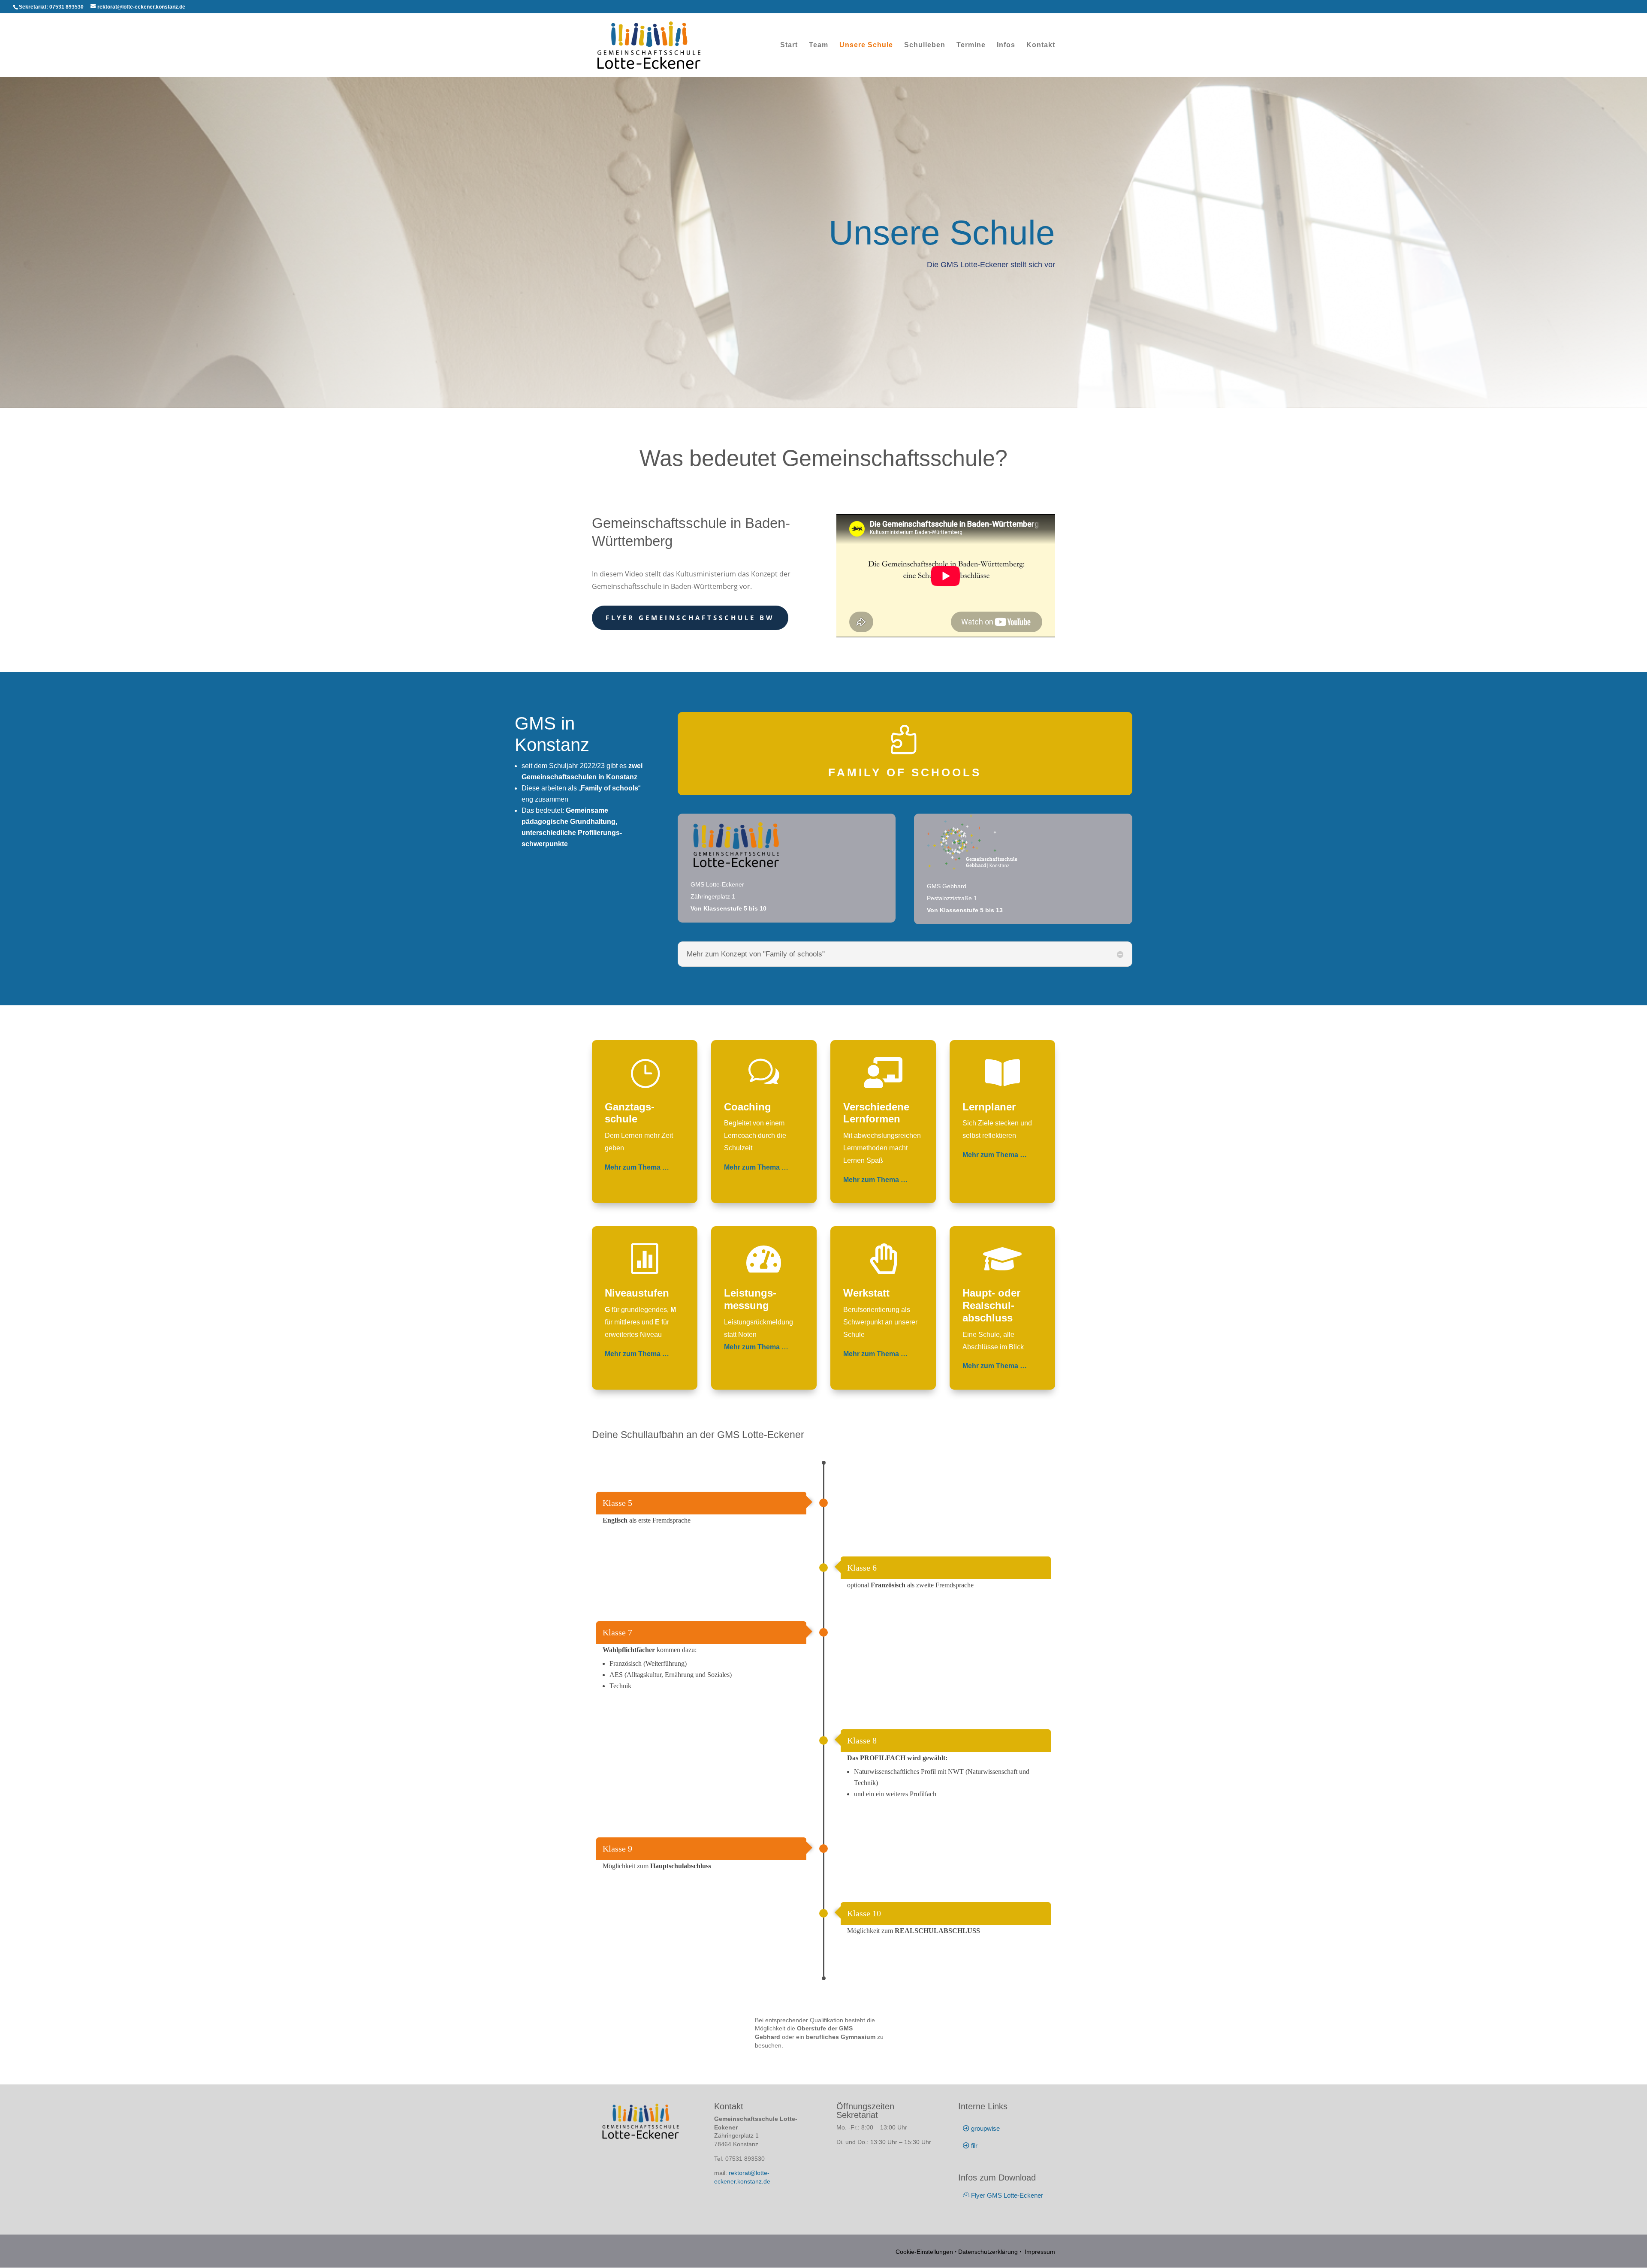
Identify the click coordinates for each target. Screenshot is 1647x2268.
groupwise (985, 2128)
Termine (971, 45)
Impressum (1039, 2252)
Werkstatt (866, 1293)
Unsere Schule (866, 45)
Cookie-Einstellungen (924, 2252)
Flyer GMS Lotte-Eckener (1007, 2195)
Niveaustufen (637, 1293)
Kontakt (1041, 45)
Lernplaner (989, 1107)
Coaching (748, 1107)
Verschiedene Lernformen (876, 1113)
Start (789, 45)
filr (974, 2146)
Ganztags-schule (630, 1113)
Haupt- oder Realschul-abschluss (991, 1305)
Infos (1006, 45)
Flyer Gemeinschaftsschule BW (690, 618)
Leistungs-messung (750, 1299)
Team (819, 45)
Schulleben (925, 45)
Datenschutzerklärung (988, 2252)
